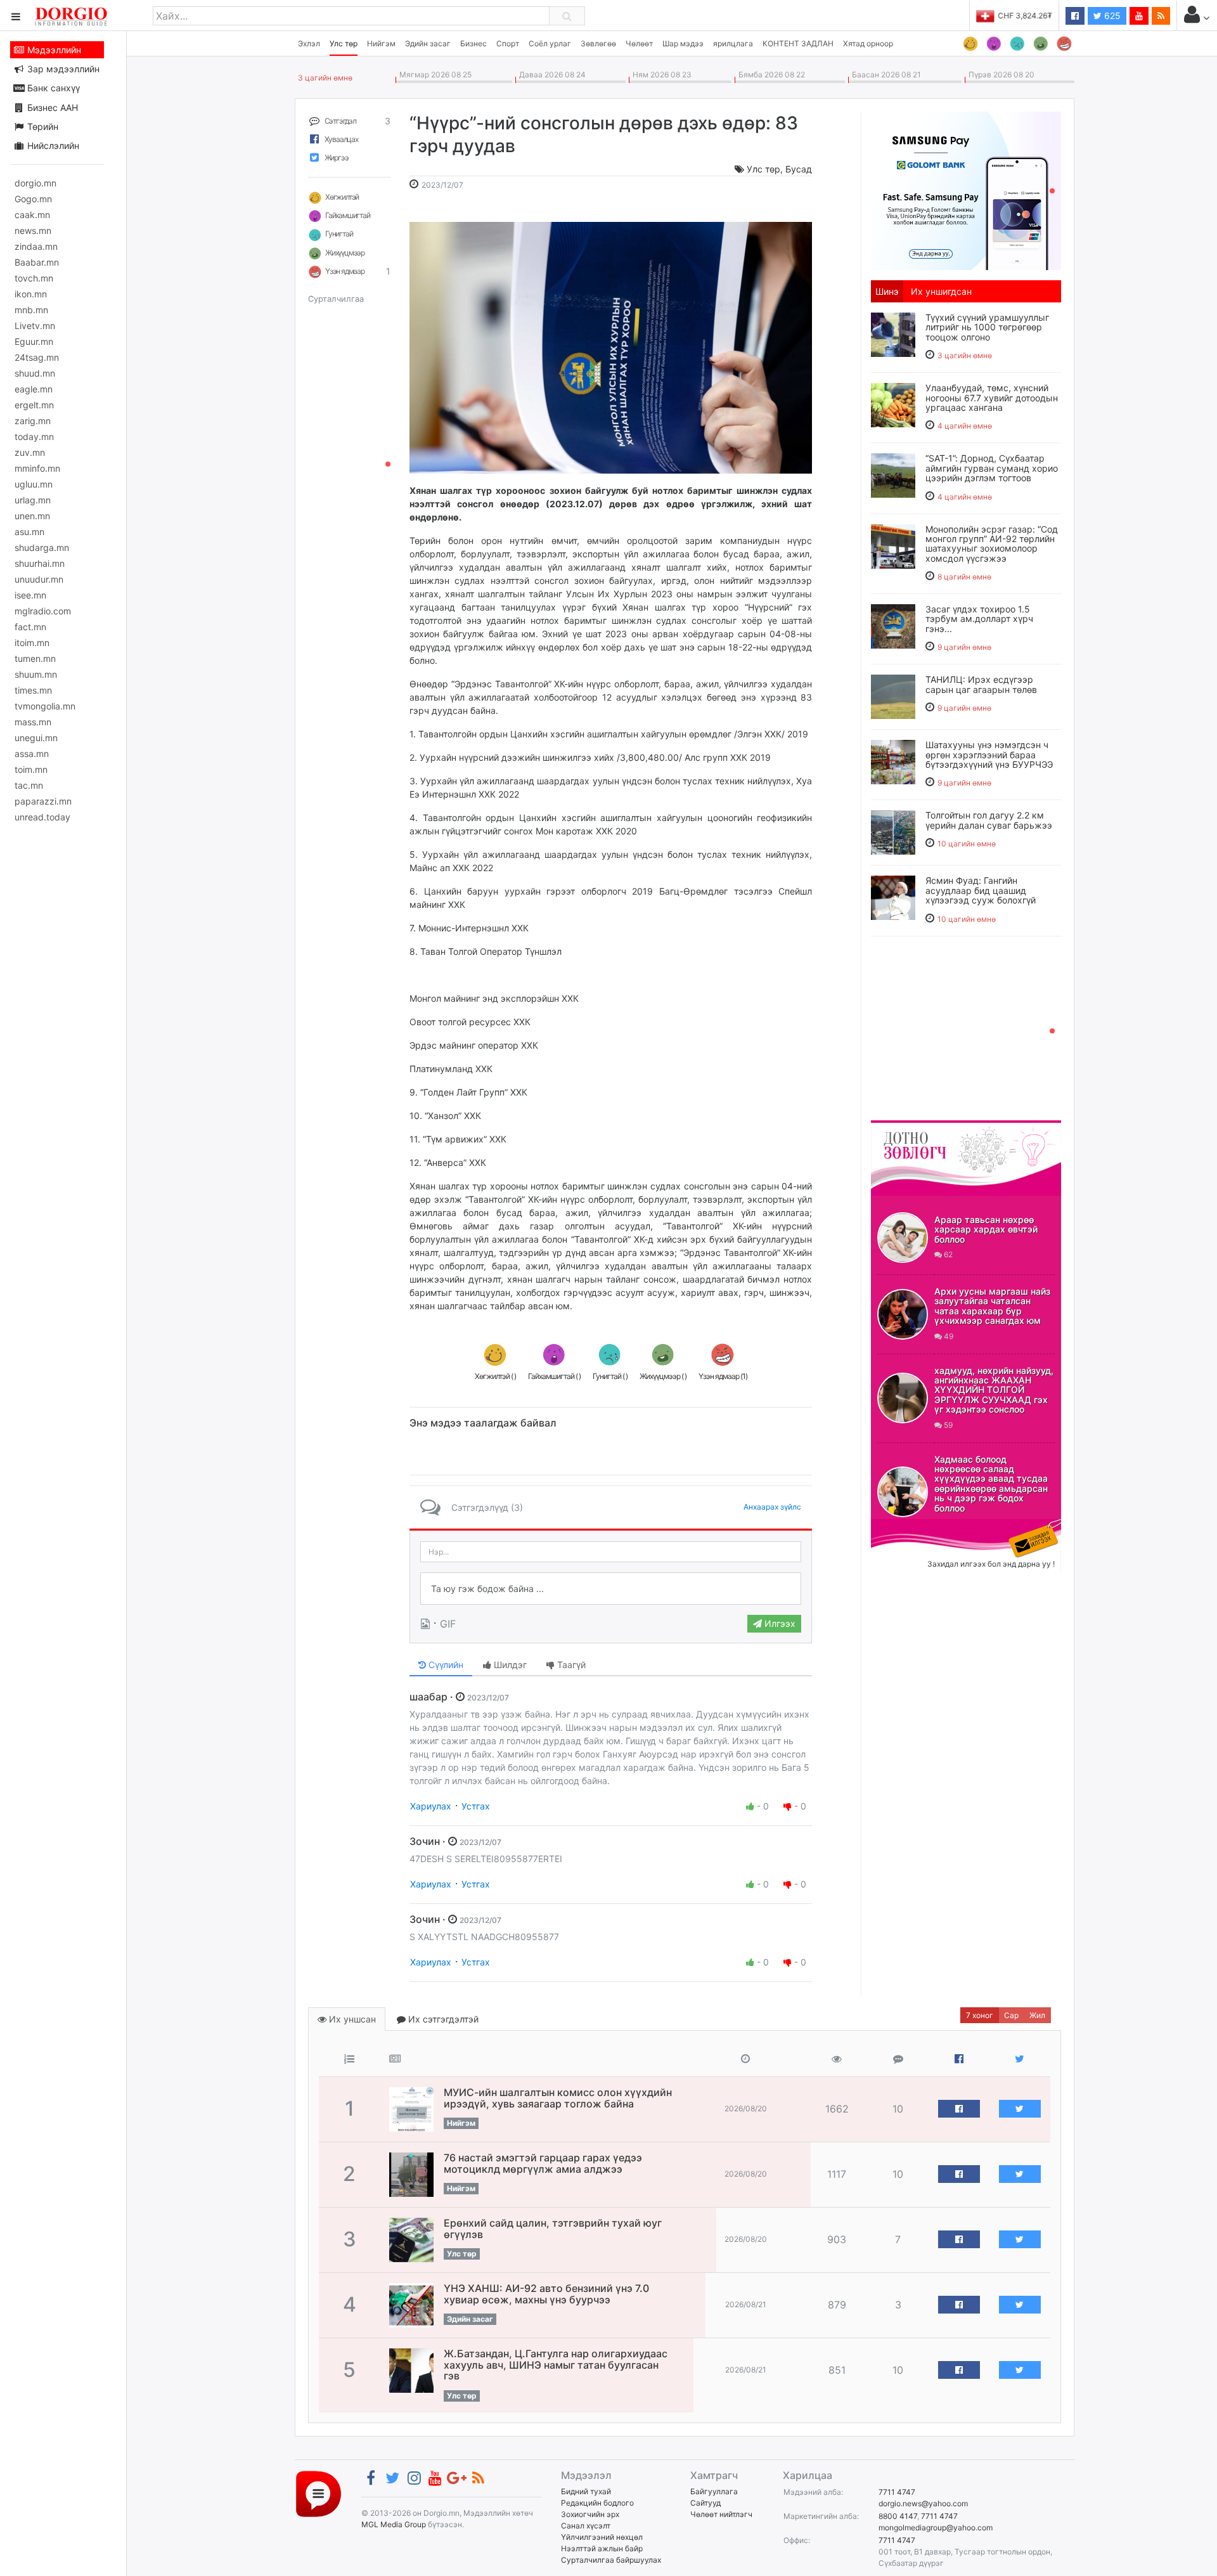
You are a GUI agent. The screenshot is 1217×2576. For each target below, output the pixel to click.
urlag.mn (33, 500)
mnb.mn (31, 310)
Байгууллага (714, 2491)
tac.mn (29, 785)
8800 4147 (898, 2516)
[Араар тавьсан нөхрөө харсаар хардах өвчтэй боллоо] (903, 1238)
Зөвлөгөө (598, 43)
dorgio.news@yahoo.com (923, 2503)
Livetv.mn (35, 326)
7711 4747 (897, 2492)
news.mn (33, 230)
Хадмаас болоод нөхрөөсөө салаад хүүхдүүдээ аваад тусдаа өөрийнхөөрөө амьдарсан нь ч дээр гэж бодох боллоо (991, 1484)
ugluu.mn (34, 484)
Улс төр (344, 43)
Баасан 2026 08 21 (885, 74)
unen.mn (32, 516)
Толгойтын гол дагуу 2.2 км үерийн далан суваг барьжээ (989, 820)
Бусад (799, 169)
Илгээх (779, 1623)
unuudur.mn (39, 579)
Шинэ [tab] (887, 291)
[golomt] (966, 190)
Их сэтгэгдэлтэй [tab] (442, 2019)
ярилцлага (733, 43)
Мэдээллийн (53, 50)
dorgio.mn (35, 183)
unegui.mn (36, 738)
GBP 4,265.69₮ (1025, 16)
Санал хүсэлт (586, 2526)
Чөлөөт (639, 43)
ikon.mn (31, 294)
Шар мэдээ (683, 43)
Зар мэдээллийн (62, 69)
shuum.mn (36, 674)
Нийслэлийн (52, 146)
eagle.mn (34, 389)
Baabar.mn (37, 262)
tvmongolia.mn (45, 706)
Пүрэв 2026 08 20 (1000, 74)
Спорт (508, 43)
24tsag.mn (37, 357)
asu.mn (29, 532)
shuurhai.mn (40, 563)
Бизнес (473, 43)
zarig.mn (33, 421)
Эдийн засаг (428, 43)
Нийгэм (381, 43)
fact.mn (30, 627)
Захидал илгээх (910, 1527)
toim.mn (31, 769)
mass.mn (33, 722)
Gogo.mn (33, 199)
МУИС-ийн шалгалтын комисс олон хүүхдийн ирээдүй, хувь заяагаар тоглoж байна (558, 2098)
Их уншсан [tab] (351, 2019)
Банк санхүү (52, 88)
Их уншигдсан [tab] (941, 291)
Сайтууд (705, 2503)
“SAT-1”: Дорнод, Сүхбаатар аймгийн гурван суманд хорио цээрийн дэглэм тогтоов (992, 468)
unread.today (42, 817)
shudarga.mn (42, 547)
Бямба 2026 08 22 (770, 74)
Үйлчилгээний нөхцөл (602, 2537)
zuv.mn (30, 452)
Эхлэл (309, 43)
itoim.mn (32, 643)
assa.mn (32, 754)
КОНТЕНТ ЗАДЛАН (798, 43)
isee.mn (30, 595)
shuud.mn (35, 373)
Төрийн (42, 126)
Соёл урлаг (550, 43)
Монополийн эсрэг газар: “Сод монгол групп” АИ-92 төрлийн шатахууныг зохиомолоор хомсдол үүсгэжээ (992, 544)
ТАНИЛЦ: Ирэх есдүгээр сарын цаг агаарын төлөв (981, 684)
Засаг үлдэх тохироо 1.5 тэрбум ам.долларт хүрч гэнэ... (979, 619)
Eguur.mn (34, 341)
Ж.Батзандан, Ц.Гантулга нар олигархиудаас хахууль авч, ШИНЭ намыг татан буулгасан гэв (556, 2365)
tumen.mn (35, 658)
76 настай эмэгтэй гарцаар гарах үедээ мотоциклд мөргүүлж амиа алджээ (543, 2163)
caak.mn (32, 215)
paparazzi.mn (43, 801)
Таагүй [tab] (570, 1665)
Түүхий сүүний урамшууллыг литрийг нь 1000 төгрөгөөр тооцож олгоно (987, 327)
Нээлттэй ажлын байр (602, 2548)
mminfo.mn (37, 468)
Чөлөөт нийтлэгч (721, 2514)
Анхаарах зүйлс (772, 1507)
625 (1111, 16)
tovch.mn (34, 278)
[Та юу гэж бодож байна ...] (611, 1589)
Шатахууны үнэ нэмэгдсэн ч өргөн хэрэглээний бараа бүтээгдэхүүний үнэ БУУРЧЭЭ (989, 754)
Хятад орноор (868, 43)
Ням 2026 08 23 (660, 74)
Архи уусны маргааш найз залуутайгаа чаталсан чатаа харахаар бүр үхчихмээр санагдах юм (992, 1306)
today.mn (34, 437)
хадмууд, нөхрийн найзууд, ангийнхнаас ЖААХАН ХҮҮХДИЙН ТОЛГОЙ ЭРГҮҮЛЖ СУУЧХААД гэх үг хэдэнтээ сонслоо (994, 1390)
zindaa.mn (36, 246)
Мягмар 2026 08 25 (434, 74)
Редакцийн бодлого (597, 2503)
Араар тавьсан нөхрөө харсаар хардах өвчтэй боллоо (986, 1229)
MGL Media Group (394, 2524)
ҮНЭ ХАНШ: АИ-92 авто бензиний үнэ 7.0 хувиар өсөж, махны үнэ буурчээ (546, 2294)
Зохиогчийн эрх (590, 2514)
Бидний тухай (586, 2491)
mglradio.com (43, 611)
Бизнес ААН (51, 107)
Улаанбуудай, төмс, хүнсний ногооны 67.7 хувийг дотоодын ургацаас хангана (992, 398)
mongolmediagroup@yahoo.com (936, 2527)
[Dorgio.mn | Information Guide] (319, 2493)
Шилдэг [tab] (509, 1665)
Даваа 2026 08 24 (551, 74)
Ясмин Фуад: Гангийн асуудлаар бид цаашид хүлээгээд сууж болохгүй (981, 890)
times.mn (33, 690)
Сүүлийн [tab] (445, 1665)
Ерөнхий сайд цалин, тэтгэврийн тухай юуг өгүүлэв (553, 2229)
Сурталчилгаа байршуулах (611, 2560)
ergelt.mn (34, 405)
